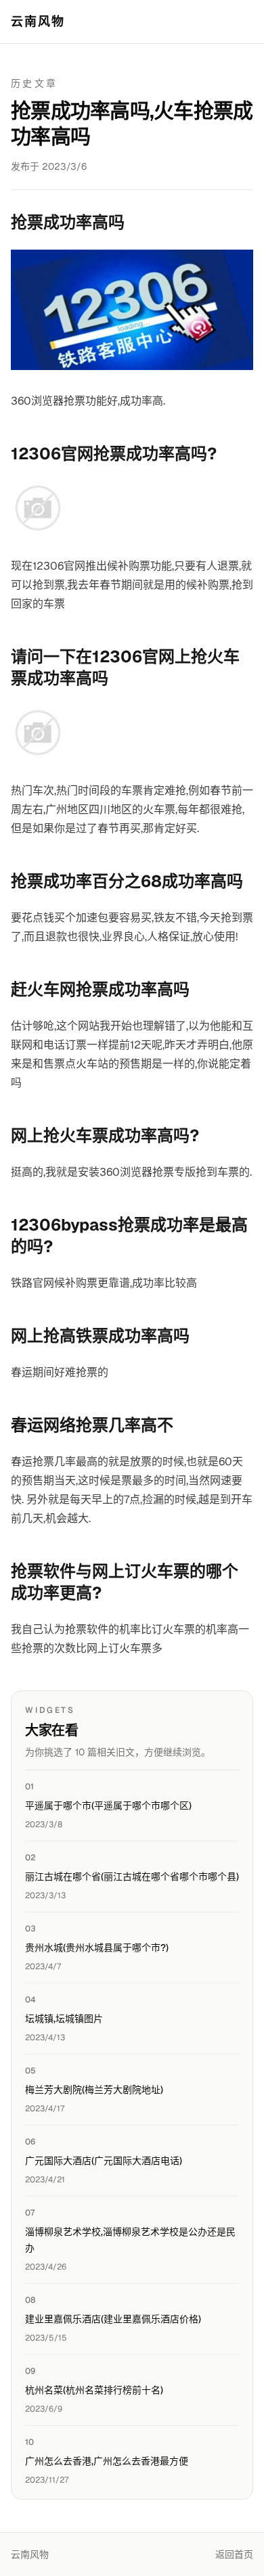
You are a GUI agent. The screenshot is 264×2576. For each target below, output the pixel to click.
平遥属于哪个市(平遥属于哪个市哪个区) (108, 1805)
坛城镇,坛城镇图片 (64, 2019)
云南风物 (38, 21)
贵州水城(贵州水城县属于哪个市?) (97, 1948)
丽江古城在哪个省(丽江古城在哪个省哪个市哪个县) (132, 1877)
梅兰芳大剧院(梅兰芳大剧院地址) (94, 2090)
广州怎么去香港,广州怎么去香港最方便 (107, 2461)
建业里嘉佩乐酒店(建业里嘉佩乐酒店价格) (113, 2319)
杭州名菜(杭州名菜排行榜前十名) (94, 2390)
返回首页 (234, 2554)
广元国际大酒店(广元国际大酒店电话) (104, 2161)
